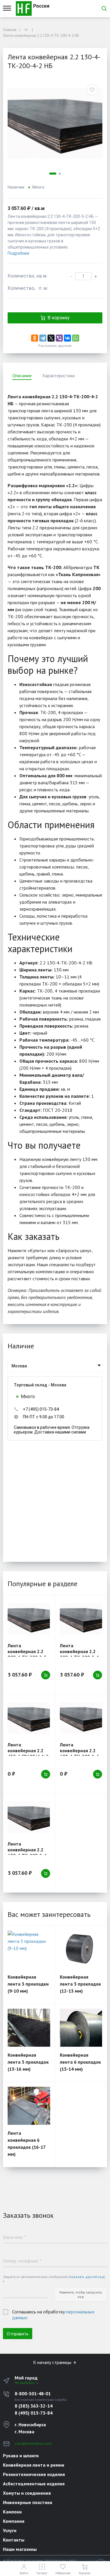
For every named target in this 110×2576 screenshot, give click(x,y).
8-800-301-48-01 (33, 2394)
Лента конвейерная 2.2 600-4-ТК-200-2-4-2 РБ (28, 1853)
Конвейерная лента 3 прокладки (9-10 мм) (28, 1984)
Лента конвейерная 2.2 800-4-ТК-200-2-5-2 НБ (28, 1654)
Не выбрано (25, 2383)
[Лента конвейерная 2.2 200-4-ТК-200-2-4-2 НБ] (81, 1619)
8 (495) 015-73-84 (34, 2413)
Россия (40, 6)
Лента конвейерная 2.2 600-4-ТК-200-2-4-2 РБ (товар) (80, 1753)
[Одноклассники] (35, 338)
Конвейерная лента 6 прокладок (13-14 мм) (80, 2062)
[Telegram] (43, 338)
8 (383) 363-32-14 (34, 2406)
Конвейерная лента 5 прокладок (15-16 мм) (28, 2062)
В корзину (59, 318)
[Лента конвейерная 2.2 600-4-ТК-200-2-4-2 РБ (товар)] (81, 1718)
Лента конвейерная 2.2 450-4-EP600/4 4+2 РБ (28, 1753)
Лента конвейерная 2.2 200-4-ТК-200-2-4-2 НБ (80, 1654)
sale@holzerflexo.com (33, 2443)
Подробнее (18, 253)
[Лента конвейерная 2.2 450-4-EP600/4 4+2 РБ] (29, 1718)
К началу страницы (53, 2362)
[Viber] (59, 338)
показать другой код (87, 2277)
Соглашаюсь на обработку (53, 2315)
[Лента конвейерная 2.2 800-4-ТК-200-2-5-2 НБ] (29, 1619)
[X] (51, 338)
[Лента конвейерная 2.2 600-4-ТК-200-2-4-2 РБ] (29, 1817)
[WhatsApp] (76, 338)
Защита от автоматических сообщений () (54, 2279)
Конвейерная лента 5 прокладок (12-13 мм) (80, 1984)
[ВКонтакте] (67, 338)
